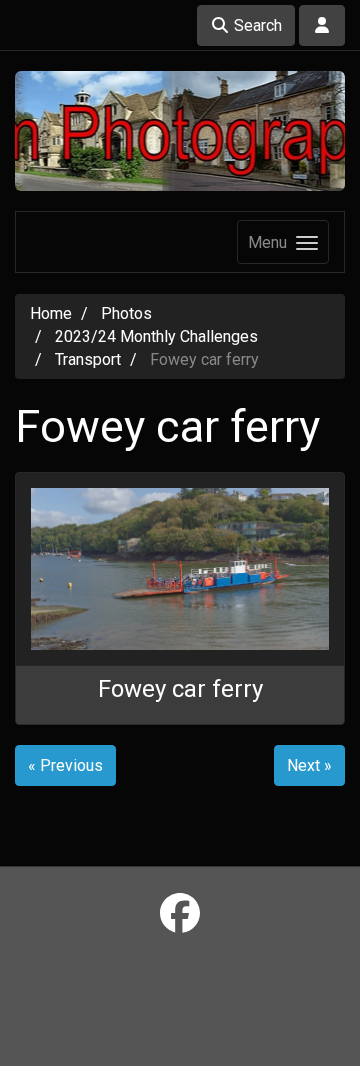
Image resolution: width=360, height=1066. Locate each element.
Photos (126, 313)
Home (51, 313)
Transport (88, 359)
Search (256, 25)
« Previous (65, 765)
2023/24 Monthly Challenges (156, 336)
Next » (309, 765)
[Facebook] (180, 914)
